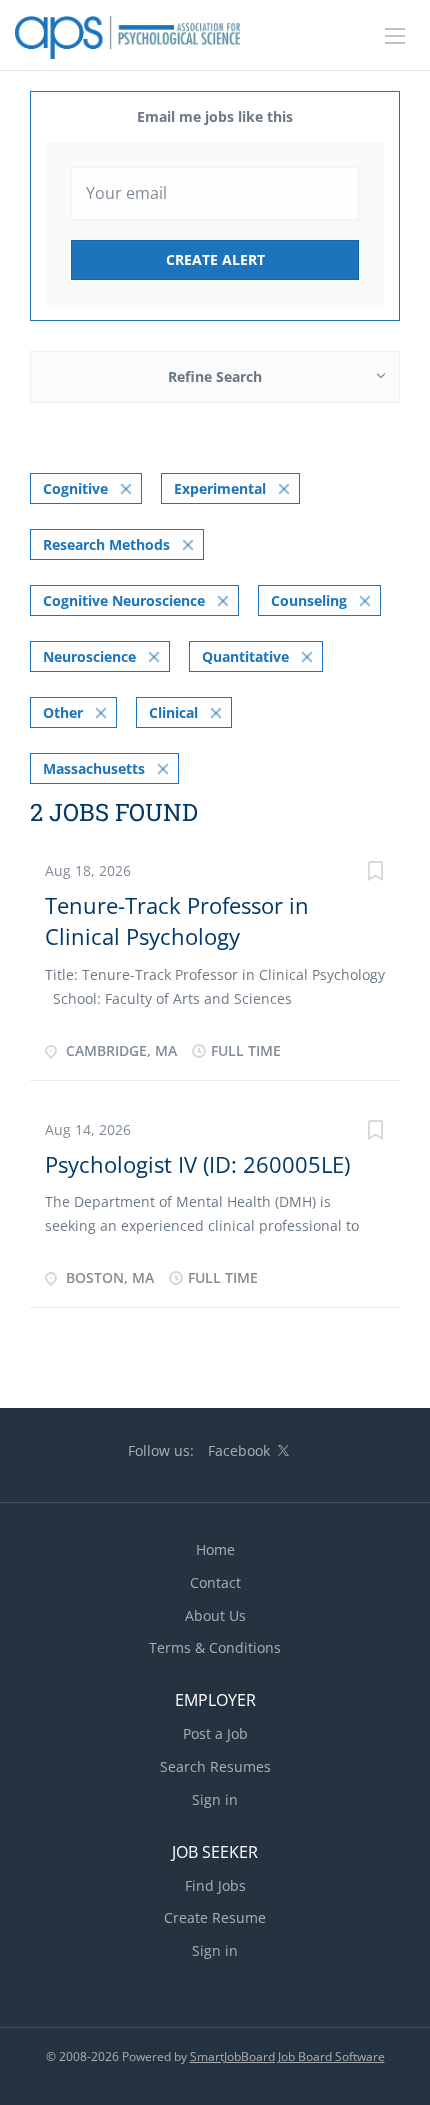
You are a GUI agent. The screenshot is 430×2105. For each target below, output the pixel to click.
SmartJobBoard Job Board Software (287, 2056)
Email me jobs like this (215, 116)
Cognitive (75, 488)
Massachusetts (94, 768)
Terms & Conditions (215, 1647)
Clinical (173, 712)
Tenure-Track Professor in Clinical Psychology (177, 920)
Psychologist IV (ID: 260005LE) (197, 1164)
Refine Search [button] (215, 376)
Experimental (220, 488)
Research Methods (106, 544)
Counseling (309, 600)
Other (63, 712)
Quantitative (245, 656)
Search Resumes (215, 1766)
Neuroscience (89, 656)
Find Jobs (215, 1885)
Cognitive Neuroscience (124, 600)
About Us (215, 1615)
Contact (215, 1582)
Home (215, 1549)
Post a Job (215, 1733)
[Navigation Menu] (395, 36)
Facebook (239, 1450)
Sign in (215, 1799)
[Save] (375, 873)
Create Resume (215, 1917)
